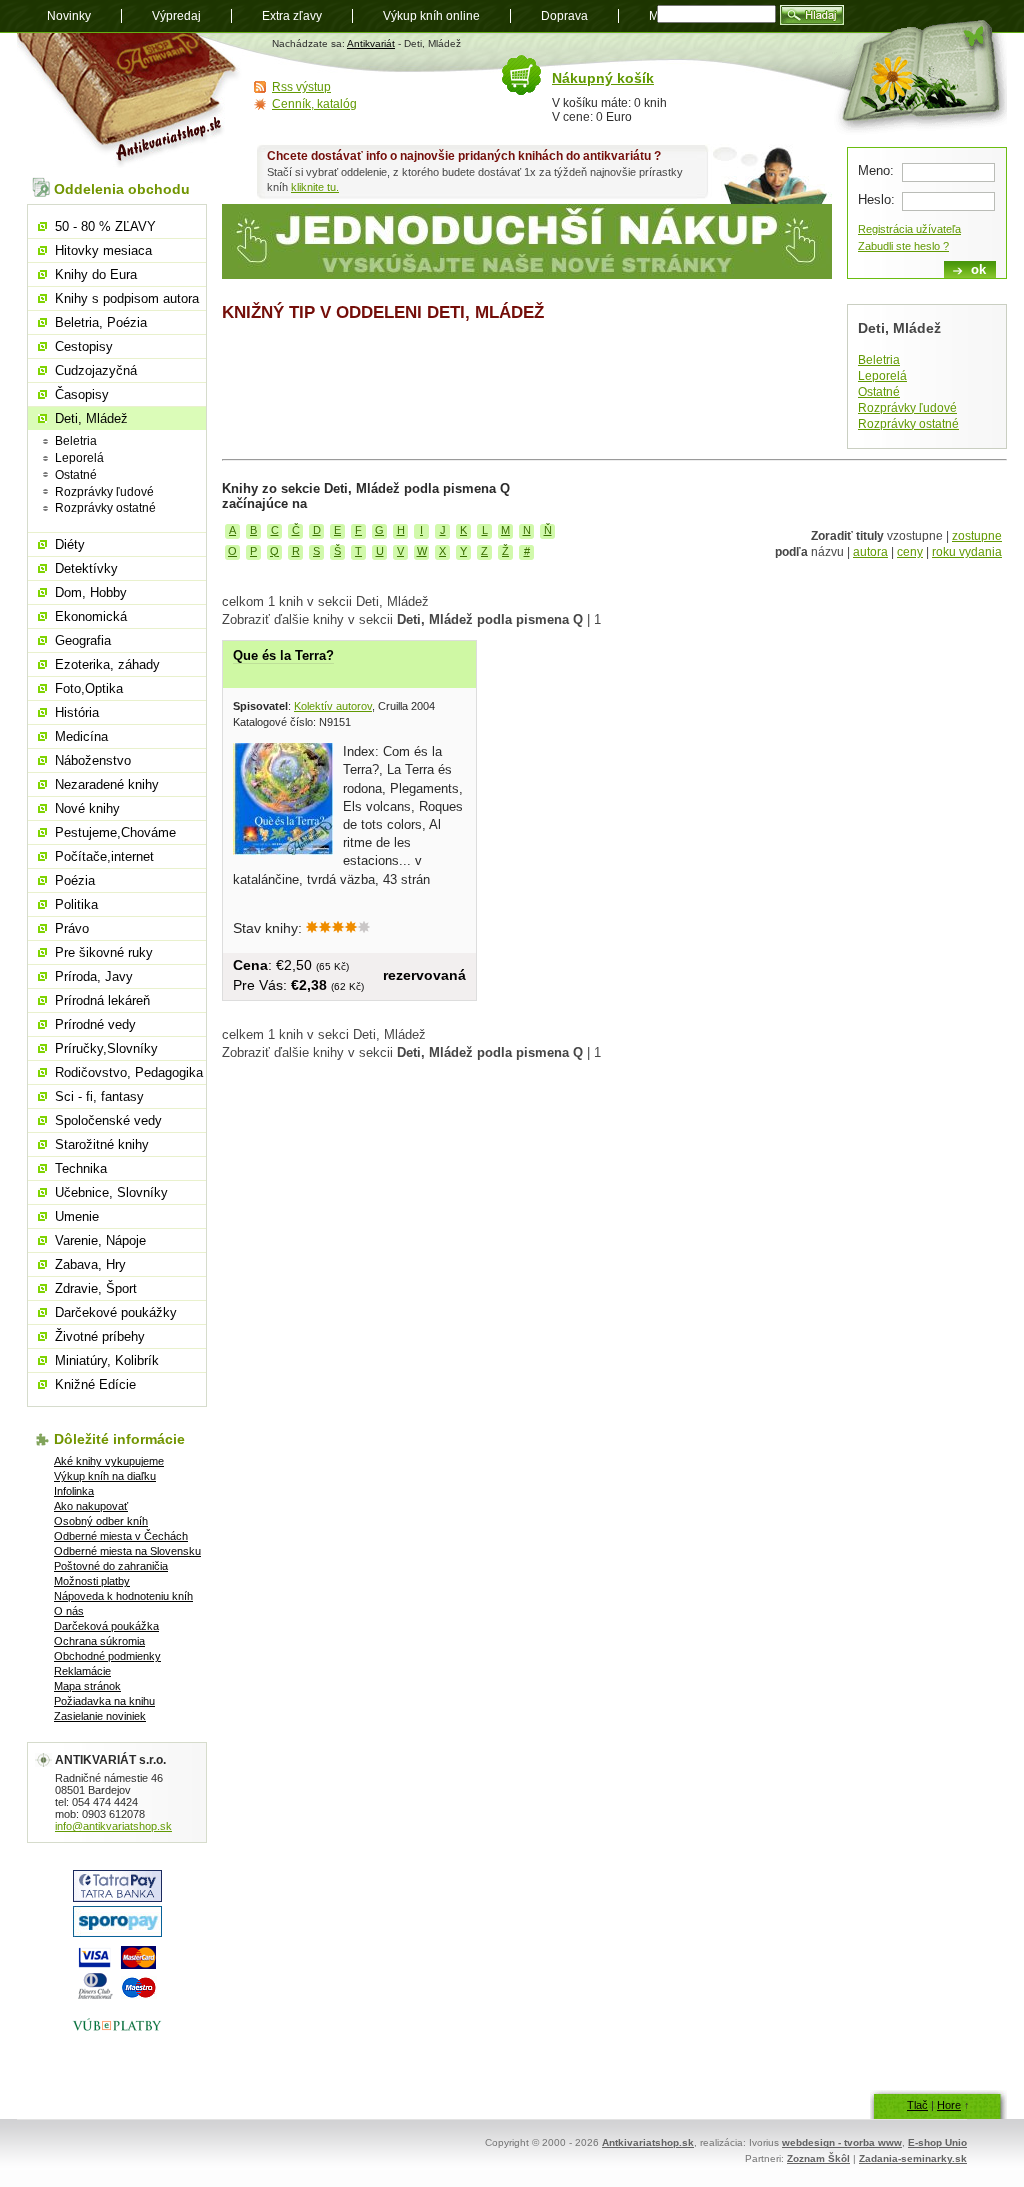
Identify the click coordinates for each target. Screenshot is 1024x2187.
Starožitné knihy (102, 1144)
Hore (949, 2105)
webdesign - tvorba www (842, 2142)
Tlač (917, 2105)
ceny (910, 552)
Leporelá (882, 376)
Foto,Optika (89, 688)
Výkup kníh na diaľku (105, 1476)
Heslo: (876, 199)
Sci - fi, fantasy (99, 1096)
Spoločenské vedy (108, 1120)
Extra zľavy (292, 16)
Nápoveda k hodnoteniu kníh (123, 1596)
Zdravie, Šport (96, 1288)
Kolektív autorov (333, 706)
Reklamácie (82, 1671)
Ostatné (879, 392)
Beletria (879, 360)
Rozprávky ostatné (908, 424)
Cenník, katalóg (314, 104)
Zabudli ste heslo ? (903, 246)
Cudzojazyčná (96, 370)
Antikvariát (371, 43)
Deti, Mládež (91, 418)
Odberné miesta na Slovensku (127, 1551)
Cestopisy (84, 346)
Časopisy (82, 394)
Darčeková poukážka (106, 1626)
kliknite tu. (315, 187)
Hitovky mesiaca (103, 250)
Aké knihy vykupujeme (109, 1461)
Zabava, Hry (90, 1264)
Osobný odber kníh (101, 1521)
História (77, 712)
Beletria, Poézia (101, 322)
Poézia (75, 880)
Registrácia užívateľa (909, 229)
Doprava (564, 16)
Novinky (69, 16)
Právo (72, 928)
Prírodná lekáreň (102, 1000)
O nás (69, 1611)
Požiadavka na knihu (104, 1701)
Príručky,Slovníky (106, 1048)
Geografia (83, 640)
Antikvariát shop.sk (129, 100)
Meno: (876, 170)
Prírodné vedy (95, 1024)
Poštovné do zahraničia (111, 1566)
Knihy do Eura (96, 274)
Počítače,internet (104, 856)
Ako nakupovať (91, 1506)
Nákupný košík (603, 78)
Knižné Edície (95, 1384)
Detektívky (86, 568)
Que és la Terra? (283, 655)
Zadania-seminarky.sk (913, 2158)
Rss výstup (301, 87)
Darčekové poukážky (116, 1312)
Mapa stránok (87, 1686)
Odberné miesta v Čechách (121, 1536)
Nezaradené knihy (107, 784)
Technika (81, 1168)
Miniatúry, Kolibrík (107, 1360)
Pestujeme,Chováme (115, 832)
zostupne (977, 536)
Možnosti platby (92, 1581)
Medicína (81, 736)
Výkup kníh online (431, 16)
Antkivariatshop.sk (648, 2142)
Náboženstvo (93, 760)
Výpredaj (176, 16)
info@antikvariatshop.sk (113, 1826)
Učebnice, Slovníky (111, 1192)
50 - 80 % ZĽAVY (105, 226)
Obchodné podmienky (107, 1656)
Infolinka (74, 1491)
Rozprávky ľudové (907, 408)
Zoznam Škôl (818, 2158)
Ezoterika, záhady (107, 664)
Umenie (77, 1216)
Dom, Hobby (91, 592)
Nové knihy (87, 808)
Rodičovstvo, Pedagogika (129, 1072)
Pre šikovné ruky (104, 952)
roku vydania (967, 552)
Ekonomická (91, 616)
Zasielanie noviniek (100, 1716)
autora (870, 552)
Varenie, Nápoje (100, 1240)
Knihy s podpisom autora (127, 298)
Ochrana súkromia (99, 1641)
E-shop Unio (937, 2142)
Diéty (70, 544)
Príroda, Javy (94, 976)
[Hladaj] (812, 15)
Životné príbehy (100, 1336)
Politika (76, 904)
